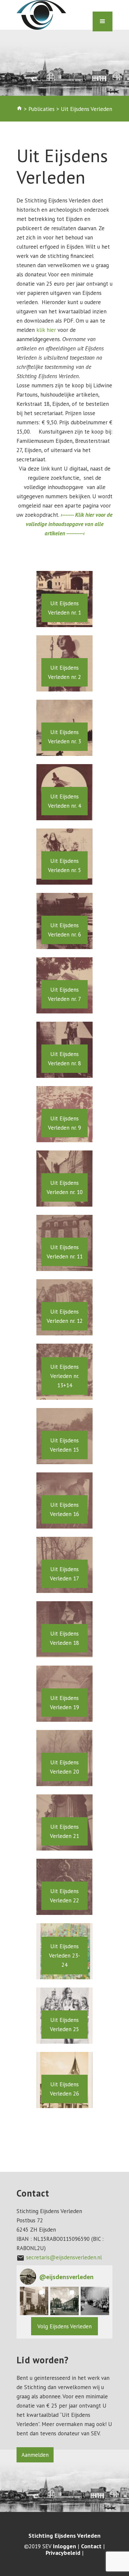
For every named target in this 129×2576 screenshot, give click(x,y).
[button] (34, 2301)
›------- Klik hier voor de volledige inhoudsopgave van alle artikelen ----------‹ (69, 524)
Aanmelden (35, 2455)
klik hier (46, 330)
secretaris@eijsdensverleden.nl (64, 2257)
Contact (91, 2546)
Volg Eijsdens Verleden (64, 2326)
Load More (64, 2123)
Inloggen (64, 2546)
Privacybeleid (63, 2553)
